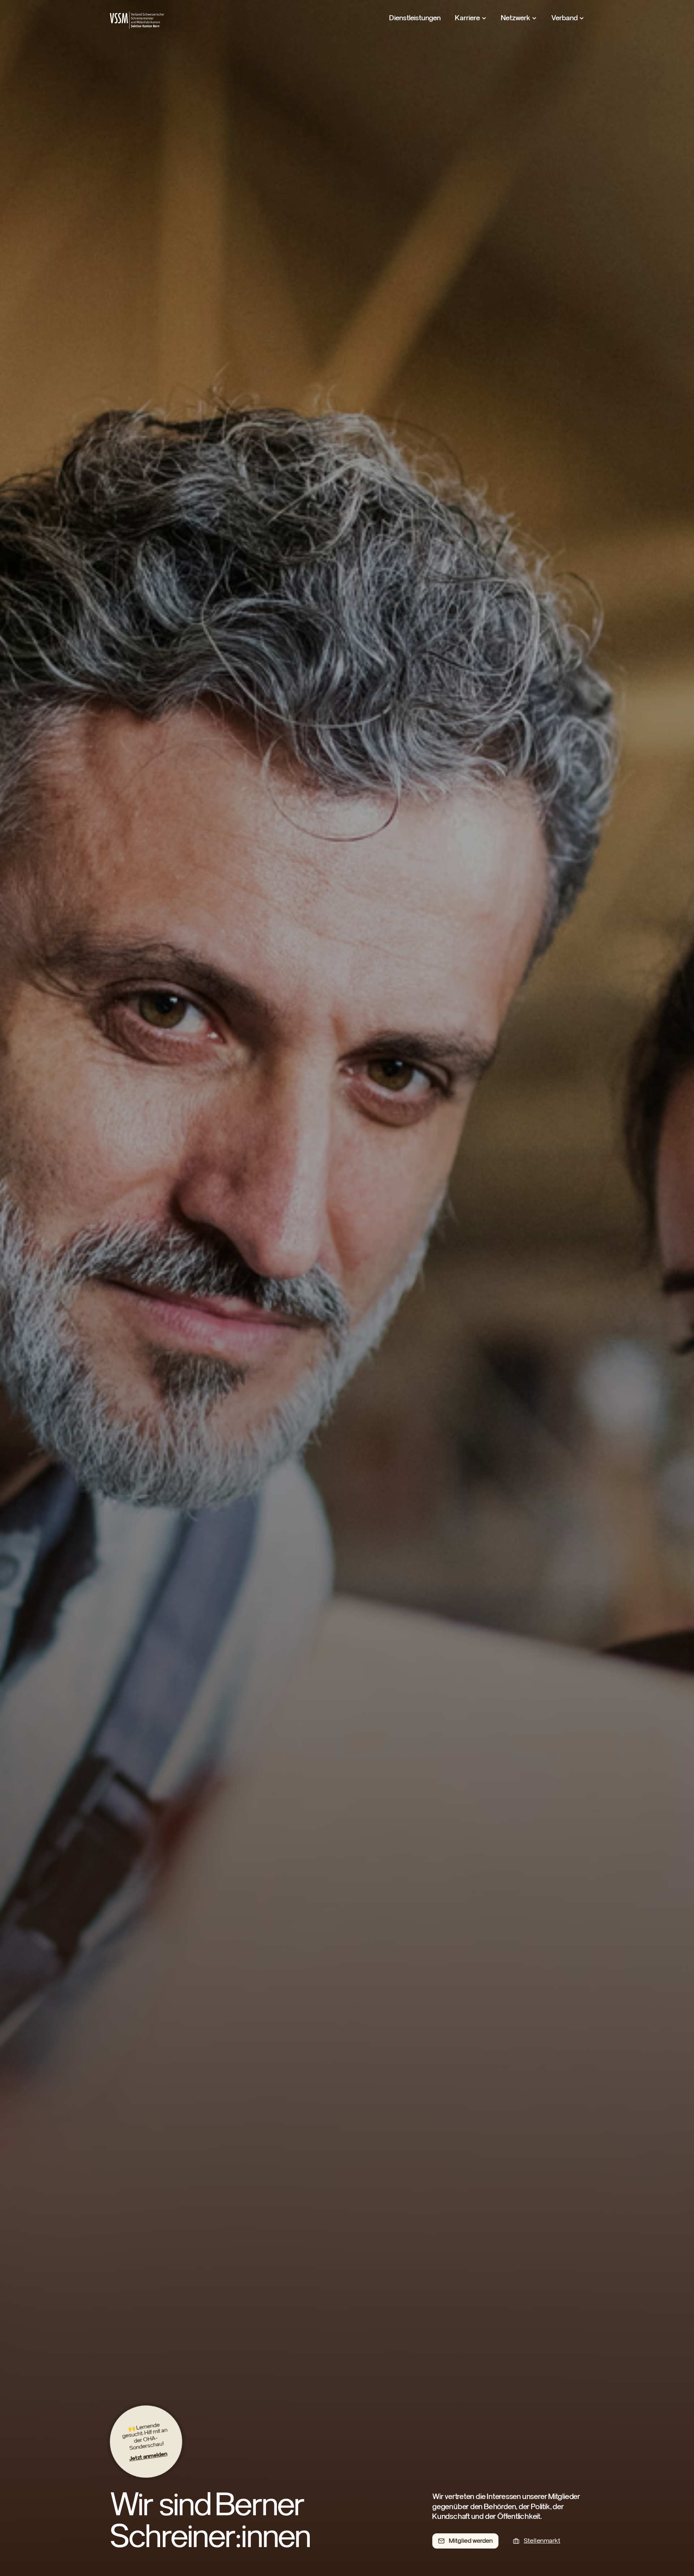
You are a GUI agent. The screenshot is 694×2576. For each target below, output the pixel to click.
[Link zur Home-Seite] (137, 20)
